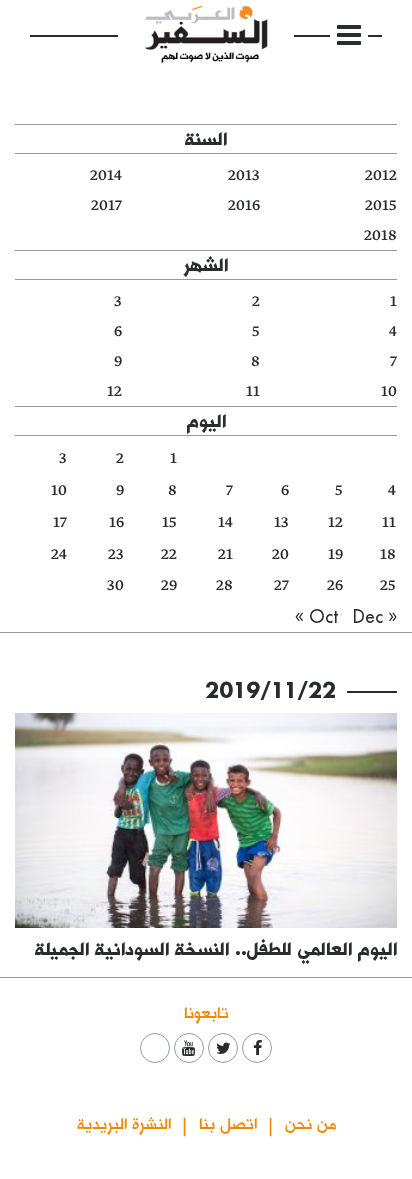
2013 (244, 175)
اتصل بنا (228, 1122)
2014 (106, 175)
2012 (381, 175)
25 (388, 585)
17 (60, 522)
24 (59, 554)
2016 (244, 205)
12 (114, 391)
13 (281, 522)
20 (280, 554)
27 (281, 585)
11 (253, 391)
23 (116, 554)
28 (224, 585)
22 (169, 554)
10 (389, 391)
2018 (380, 235)
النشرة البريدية (124, 1122)
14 (225, 522)
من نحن (310, 1122)
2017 (106, 205)
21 (225, 554)
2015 (381, 205)
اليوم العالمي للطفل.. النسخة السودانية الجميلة (216, 948)
